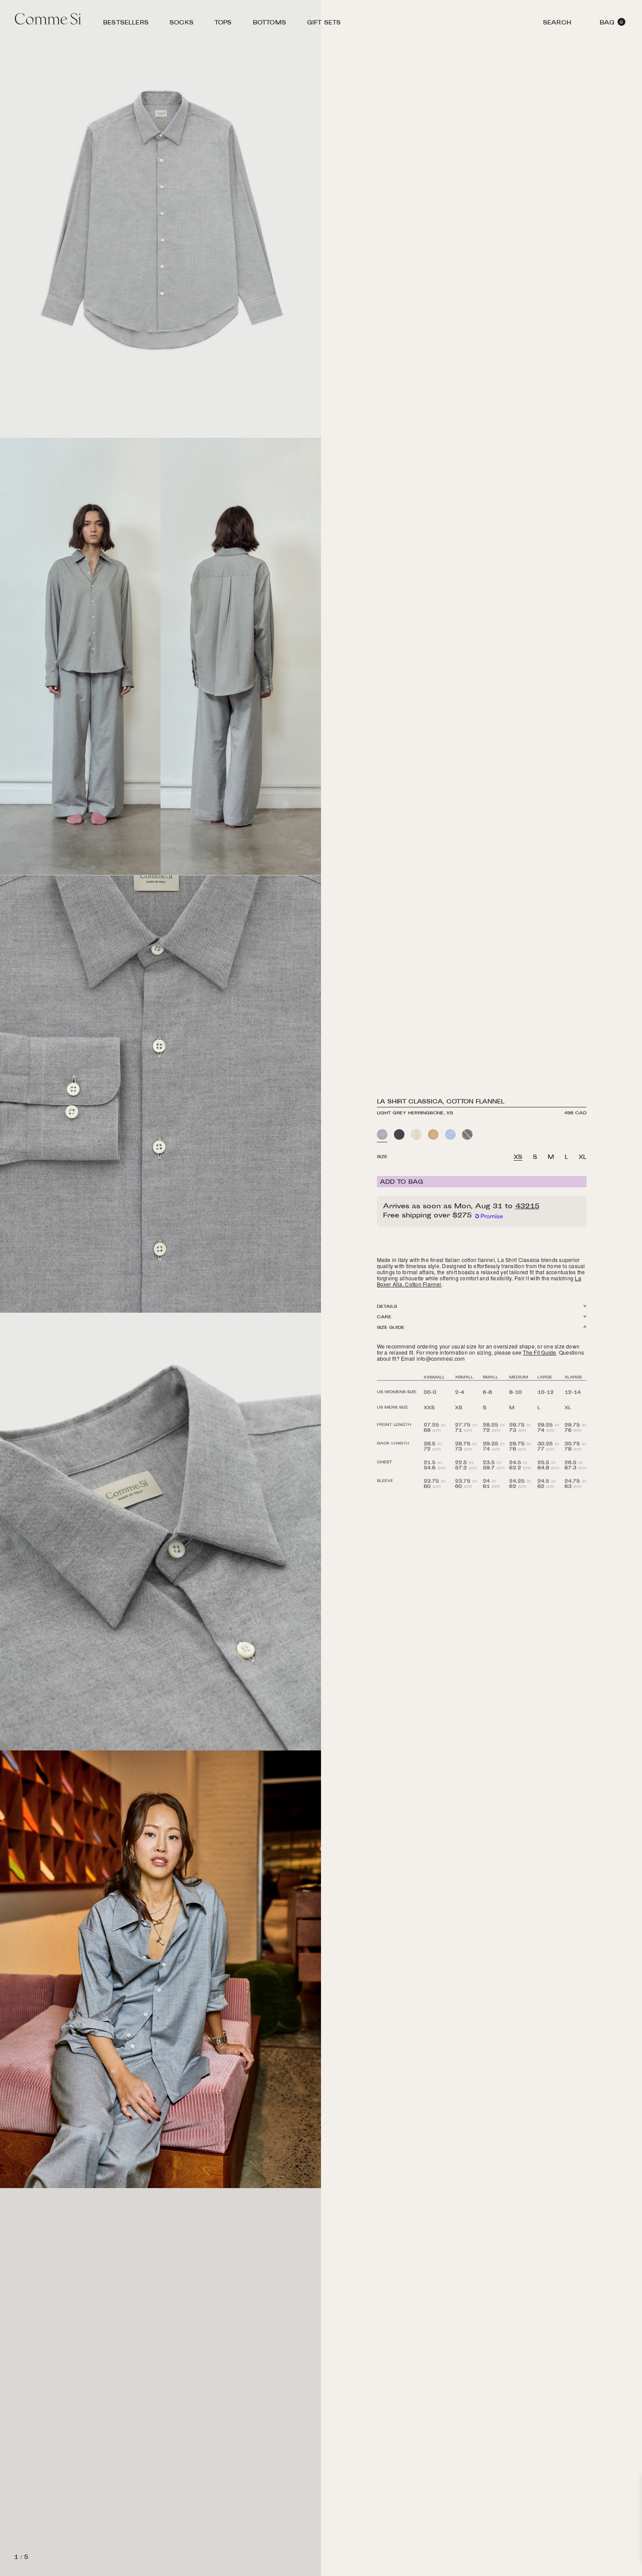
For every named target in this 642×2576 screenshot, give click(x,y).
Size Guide (391, 1328)
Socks (181, 24)
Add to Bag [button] (402, 1183)
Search (557, 24)
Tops (223, 24)
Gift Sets (324, 24)
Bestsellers (126, 24)
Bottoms (269, 24)
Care (384, 1317)
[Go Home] (48, 20)
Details (387, 1307)
